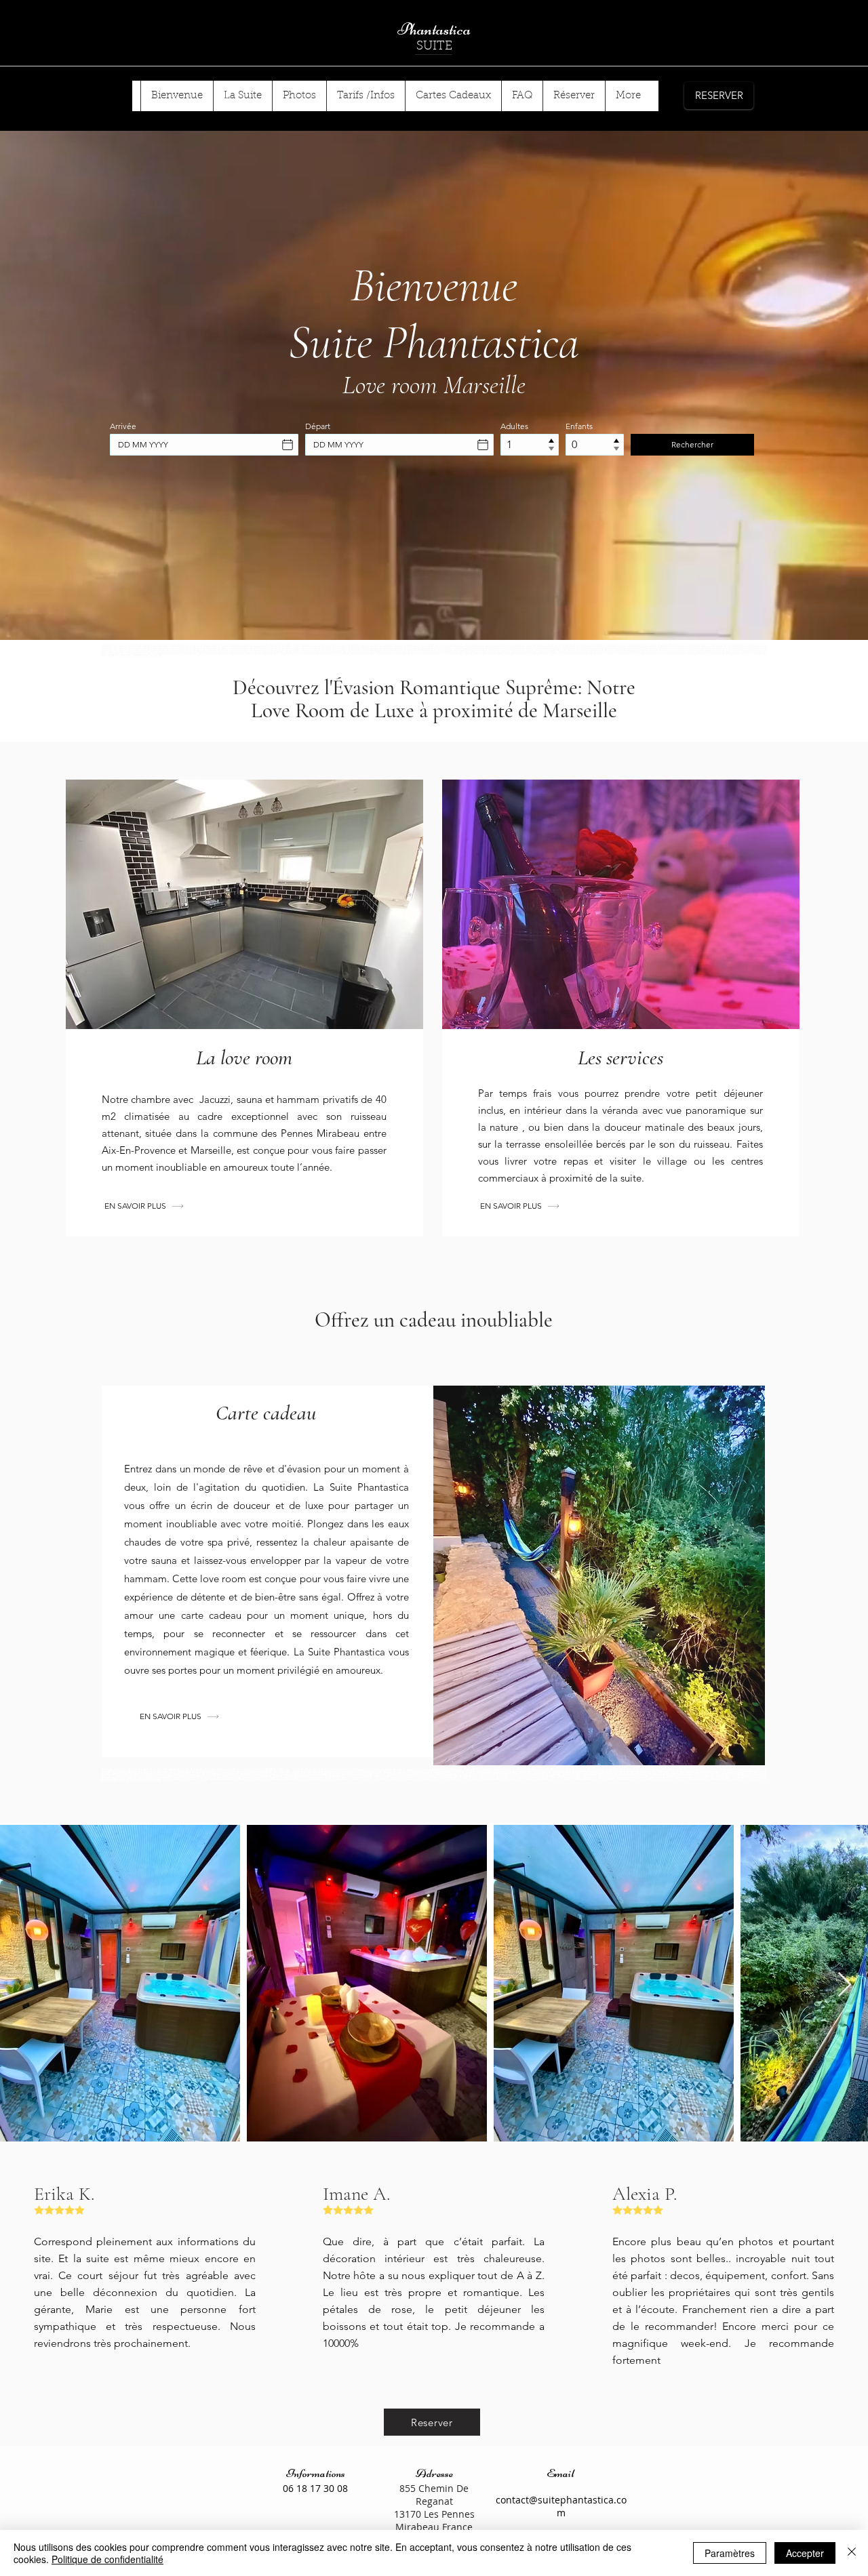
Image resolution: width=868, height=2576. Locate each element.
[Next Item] (845, 1985)
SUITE (434, 47)
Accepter (805, 2553)
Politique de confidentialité (107, 2559)
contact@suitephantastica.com (561, 2506)
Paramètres (730, 2553)
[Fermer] (852, 2553)
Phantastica (434, 29)
